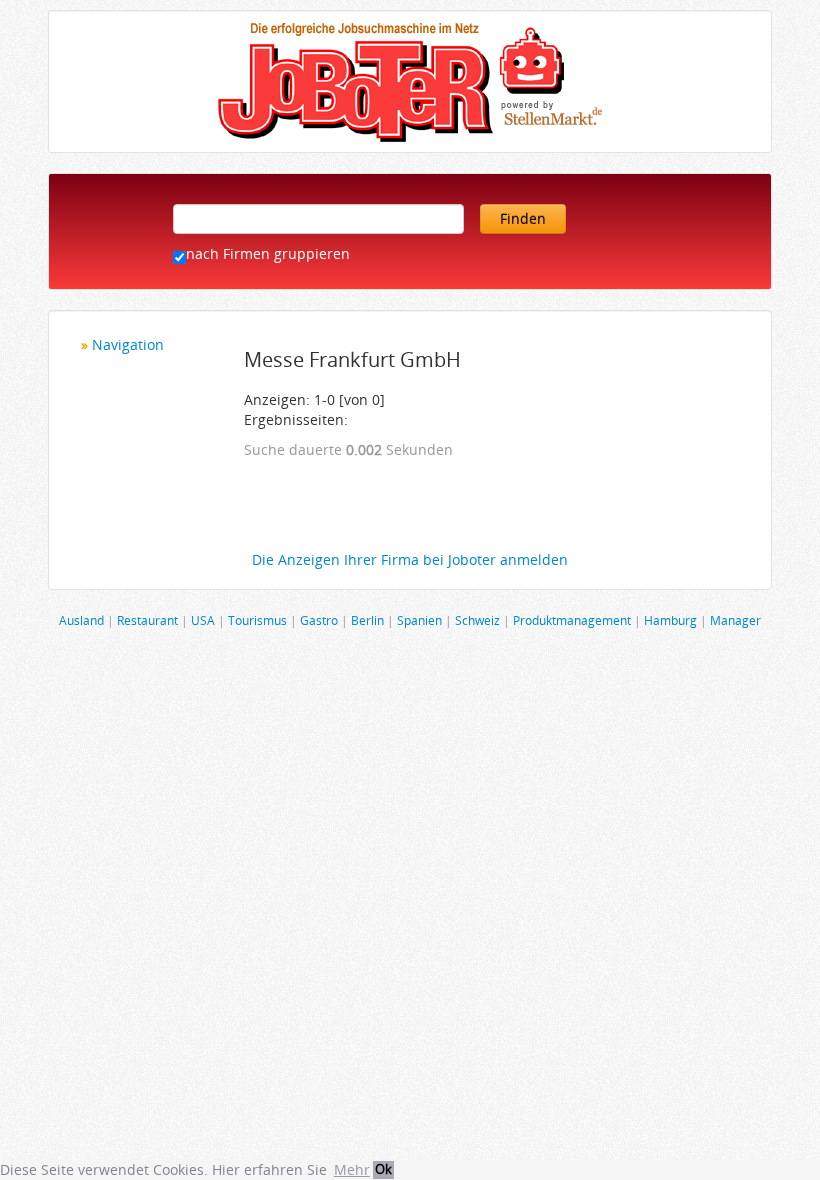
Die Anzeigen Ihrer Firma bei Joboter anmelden (410, 559)
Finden (523, 218)
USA (203, 620)
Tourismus (257, 620)
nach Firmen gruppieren (268, 253)
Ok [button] (383, 1169)
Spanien (419, 620)
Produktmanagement (572, 620)
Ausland (81, 620)
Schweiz (477, 620)
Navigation (128, 344)
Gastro (319, 620)
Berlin (367, 620)
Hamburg (670, 620)
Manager (735, 620)
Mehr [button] (352, 1169)
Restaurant (147, 620)
